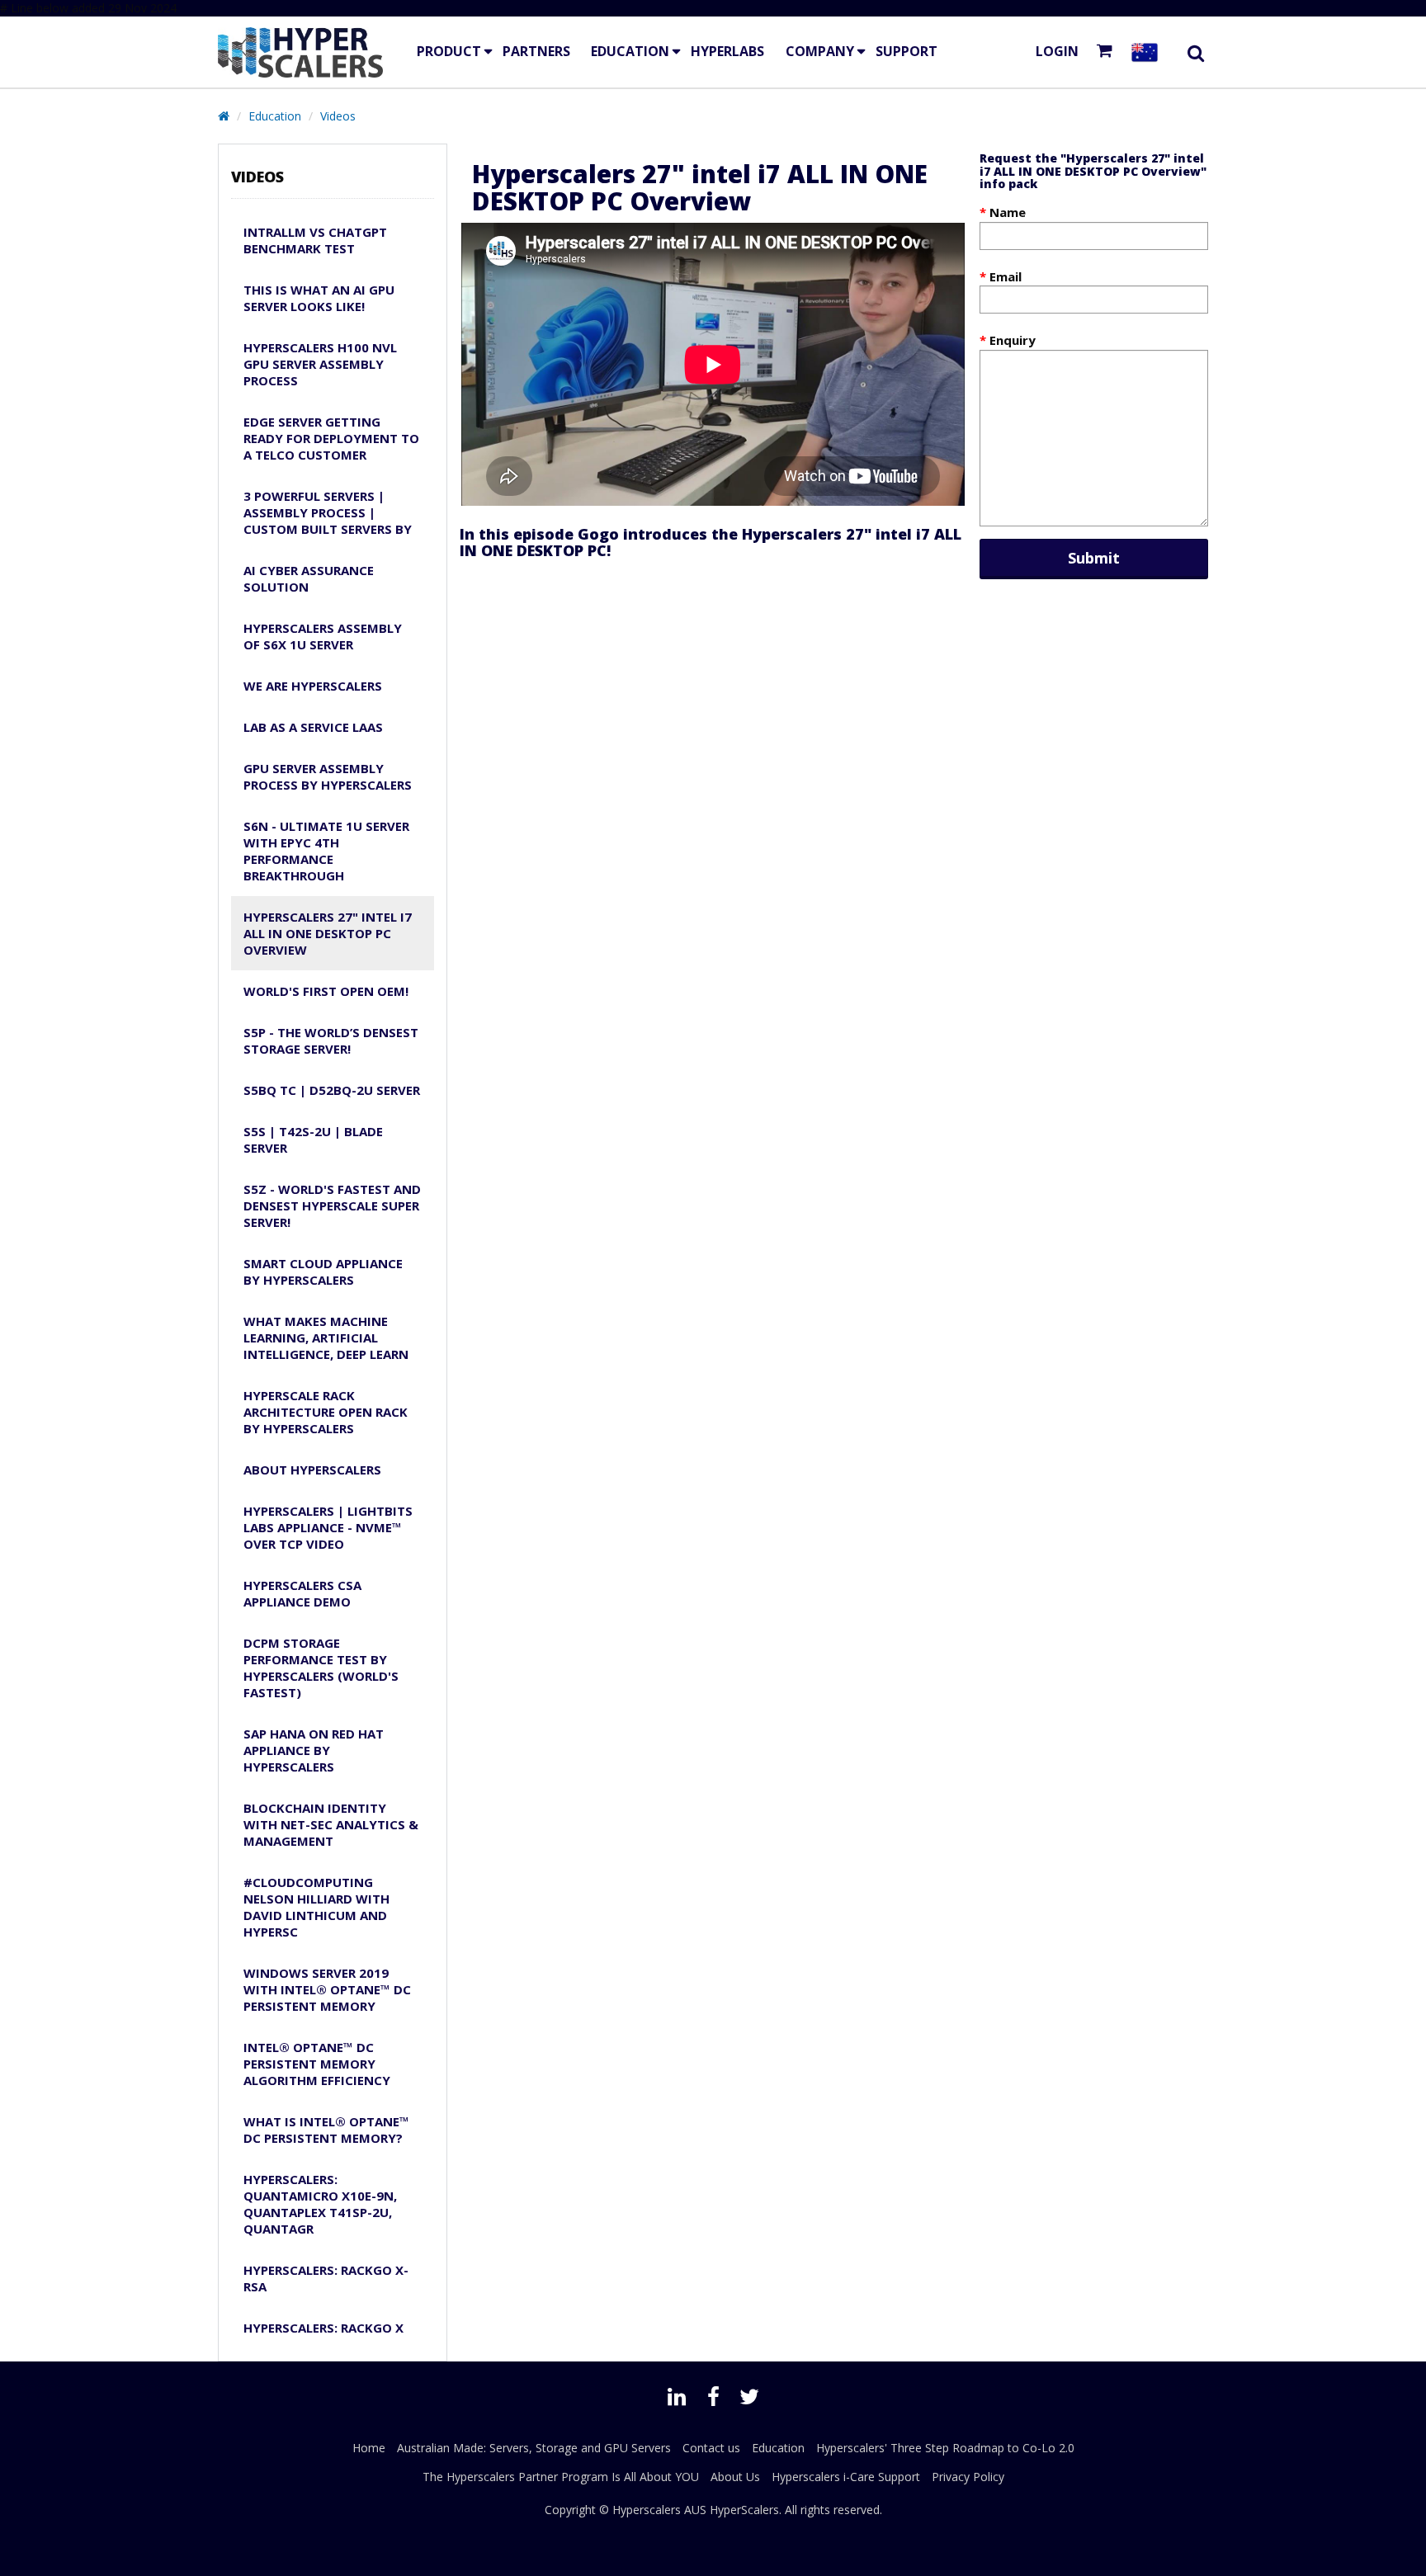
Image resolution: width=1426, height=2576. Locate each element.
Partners (536, 51)
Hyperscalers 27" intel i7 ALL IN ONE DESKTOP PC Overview (328, 933)
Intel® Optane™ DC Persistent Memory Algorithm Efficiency (317, 2064)
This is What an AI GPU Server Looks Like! (319, 298)
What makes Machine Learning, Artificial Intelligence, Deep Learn (326, 1338)
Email (1006, 276)
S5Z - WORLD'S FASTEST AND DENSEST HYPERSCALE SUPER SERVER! (332, 1205)
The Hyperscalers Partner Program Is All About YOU (561, 2477)
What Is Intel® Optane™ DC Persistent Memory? (326, 2130)
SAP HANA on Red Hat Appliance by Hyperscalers (314, 1750)
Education (630, 51)
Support (907, 51)
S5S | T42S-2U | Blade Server (313, 1139)
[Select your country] (1148, 52)
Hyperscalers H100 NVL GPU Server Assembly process (320, 364)
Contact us (711, 2448)
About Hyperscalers (312, 1470)
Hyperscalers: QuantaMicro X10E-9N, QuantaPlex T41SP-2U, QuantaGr (320, 2204)
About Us (735, 2477)
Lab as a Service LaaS (313, 727)
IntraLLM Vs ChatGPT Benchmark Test (315, 240)
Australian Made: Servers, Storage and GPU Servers (534, 2448)
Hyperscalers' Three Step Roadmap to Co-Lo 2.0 (945, 2448)
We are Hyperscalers (313, 686)
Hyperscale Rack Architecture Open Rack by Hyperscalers (326, 1412)
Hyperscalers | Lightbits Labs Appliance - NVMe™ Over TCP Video (328, 1527)
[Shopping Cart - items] (1108, 52)
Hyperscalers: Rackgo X (323, 2328)
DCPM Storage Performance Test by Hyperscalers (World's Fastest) (321, 1668)
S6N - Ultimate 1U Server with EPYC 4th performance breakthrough (326, 851)
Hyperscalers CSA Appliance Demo (302, 1593)
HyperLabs (727, 51)
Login (1057, 51)
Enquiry (1013, 340)
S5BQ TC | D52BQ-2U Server (332, 1090)
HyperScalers (744, 2510)
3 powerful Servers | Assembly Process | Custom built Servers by (328, 512)
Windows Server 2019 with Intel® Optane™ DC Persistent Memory (327, 1989)
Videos (338, 116)
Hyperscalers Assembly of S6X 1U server (323, 636)
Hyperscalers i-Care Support (846, 2477)
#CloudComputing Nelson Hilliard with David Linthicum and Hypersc (316, 1907)
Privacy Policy (968, 2477)
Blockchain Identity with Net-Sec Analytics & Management (331, 1824)
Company (820, 51)
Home (369, 2448)
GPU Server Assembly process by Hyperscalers (328, 776)
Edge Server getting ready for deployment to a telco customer (331, 438)
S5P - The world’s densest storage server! (331, 1040)
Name (1008, 212)
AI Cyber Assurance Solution (309, 578)
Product (449, 51)
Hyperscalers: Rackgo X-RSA (326, 2278)
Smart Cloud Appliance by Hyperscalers (323, 1271)
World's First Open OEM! (326, 991)
